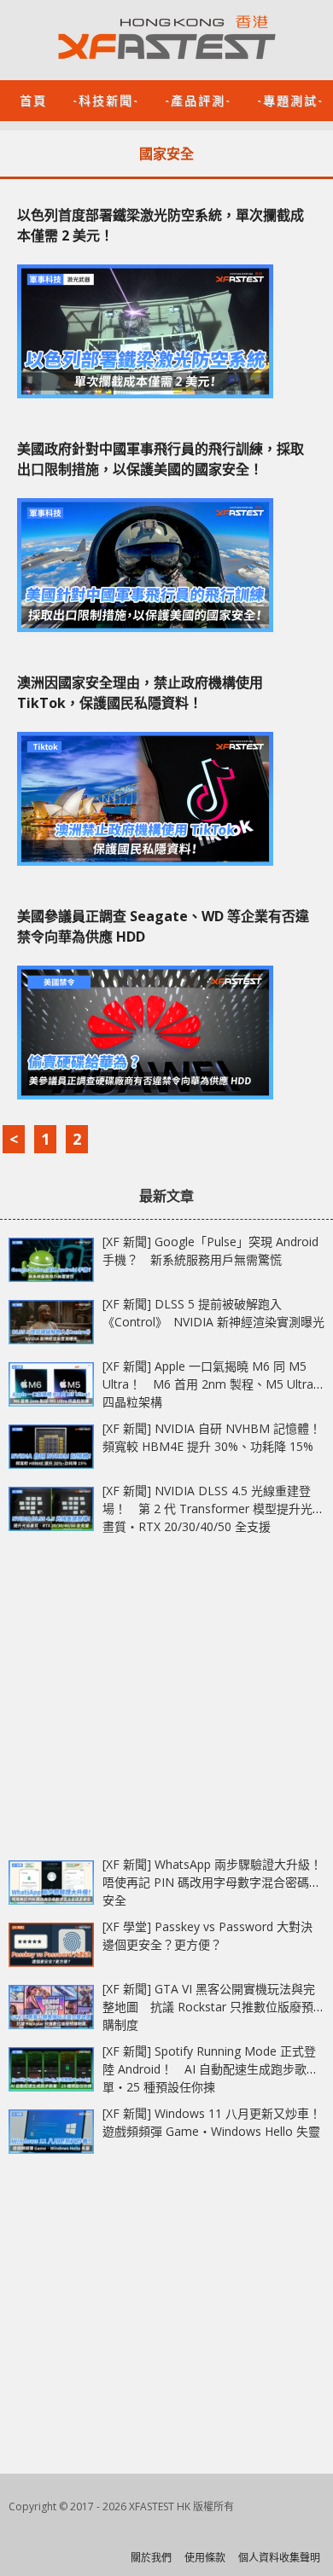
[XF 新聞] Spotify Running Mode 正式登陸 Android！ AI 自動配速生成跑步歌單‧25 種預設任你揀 (209, 2069)
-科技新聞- (106, 99)
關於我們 (151, 2558)
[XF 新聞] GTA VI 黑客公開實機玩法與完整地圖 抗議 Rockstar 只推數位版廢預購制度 (209, 2007)
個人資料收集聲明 (279, 2558)
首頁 (33, 99)
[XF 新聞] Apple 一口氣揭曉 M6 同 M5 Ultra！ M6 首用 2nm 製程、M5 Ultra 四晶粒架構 (208, 1384)
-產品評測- (198, 99)
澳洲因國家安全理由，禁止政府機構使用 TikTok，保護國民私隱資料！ (140, 693)
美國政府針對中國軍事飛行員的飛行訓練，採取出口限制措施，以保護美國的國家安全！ (161, 459)
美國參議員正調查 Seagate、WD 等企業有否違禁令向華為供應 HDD (163, 926)
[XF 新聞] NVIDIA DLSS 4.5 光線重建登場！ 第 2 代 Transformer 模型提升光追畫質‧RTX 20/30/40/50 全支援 (213, 1508)
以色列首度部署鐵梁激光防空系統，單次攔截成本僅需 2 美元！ (161, 225)
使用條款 (205, 2558)
